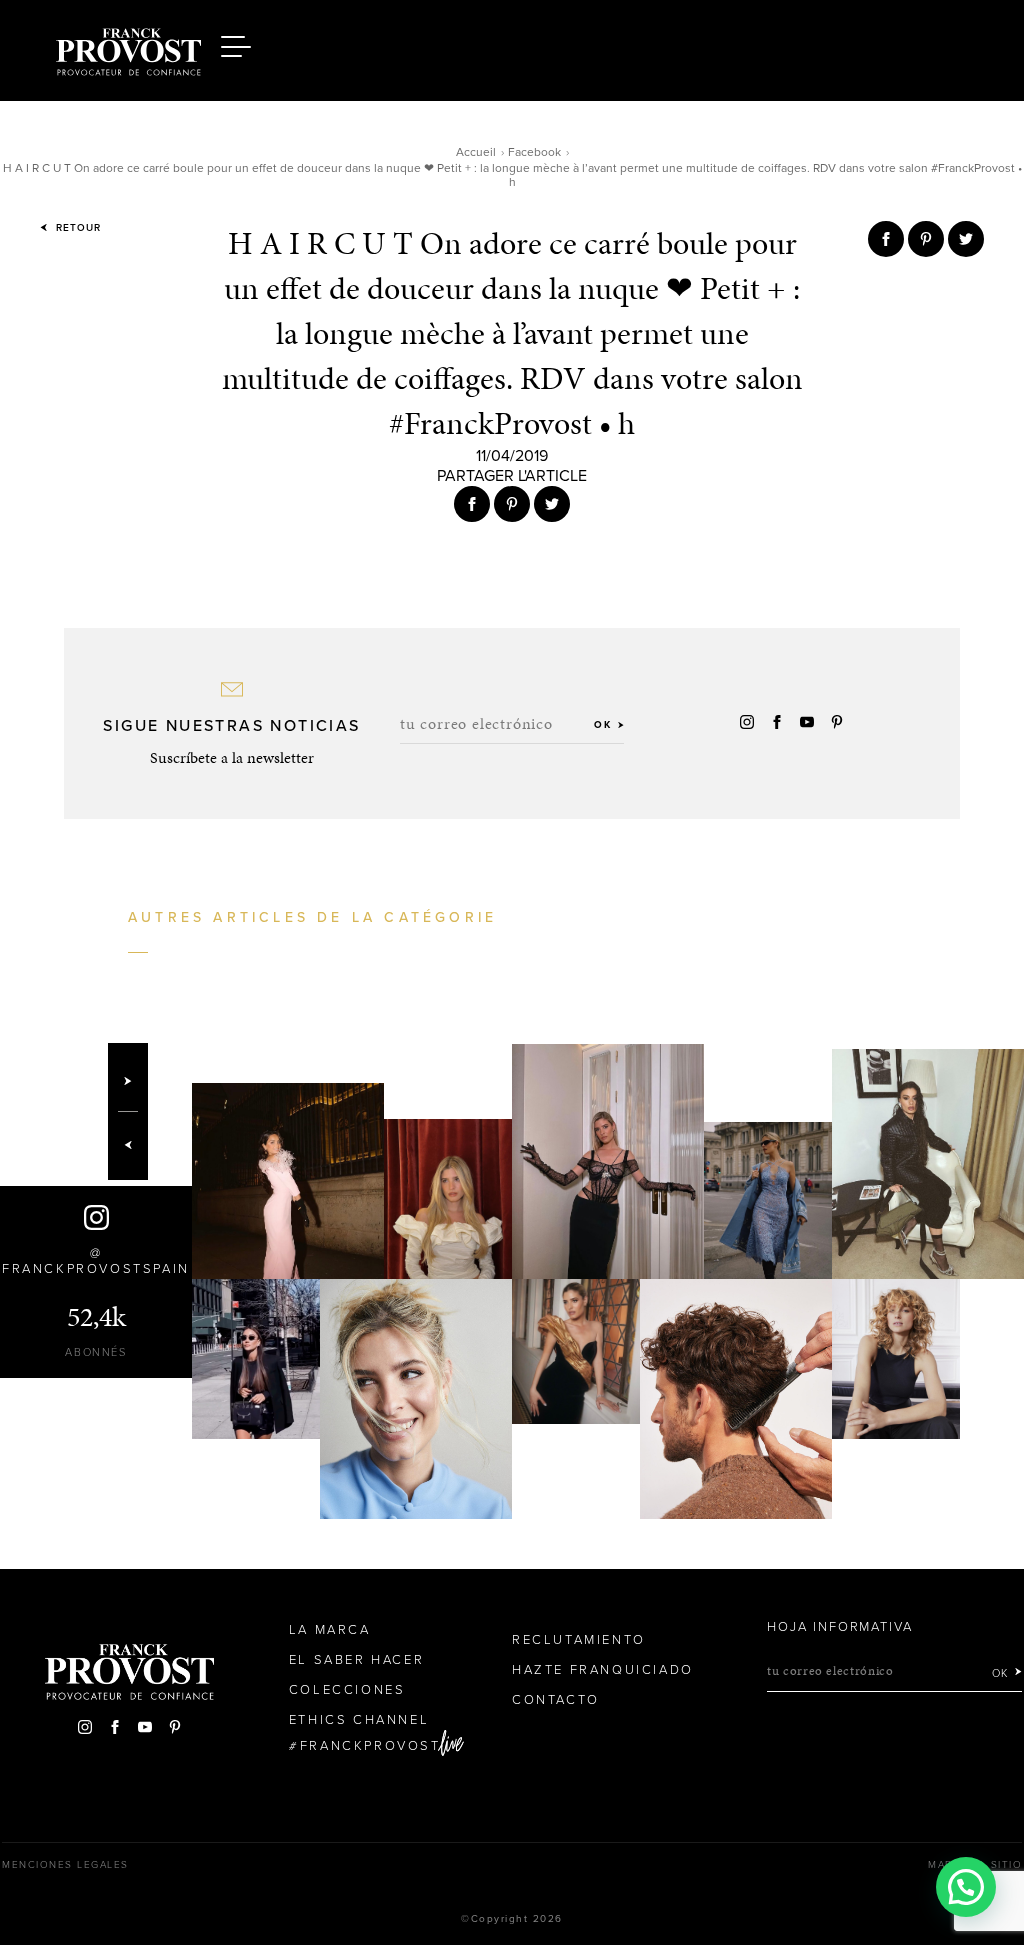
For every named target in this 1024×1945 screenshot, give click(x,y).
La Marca (330, 1630)
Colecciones (347, 1690)
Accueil (476, 152)
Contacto (556, 1700)
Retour (76, 228)
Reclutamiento (579, 1640)
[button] (966, 1887)
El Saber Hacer (356, 1660)
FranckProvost (370, 1746)
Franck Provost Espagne (128, 48)
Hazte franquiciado (603, 1670)
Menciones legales (65, 1865)
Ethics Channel (359, 1720)
